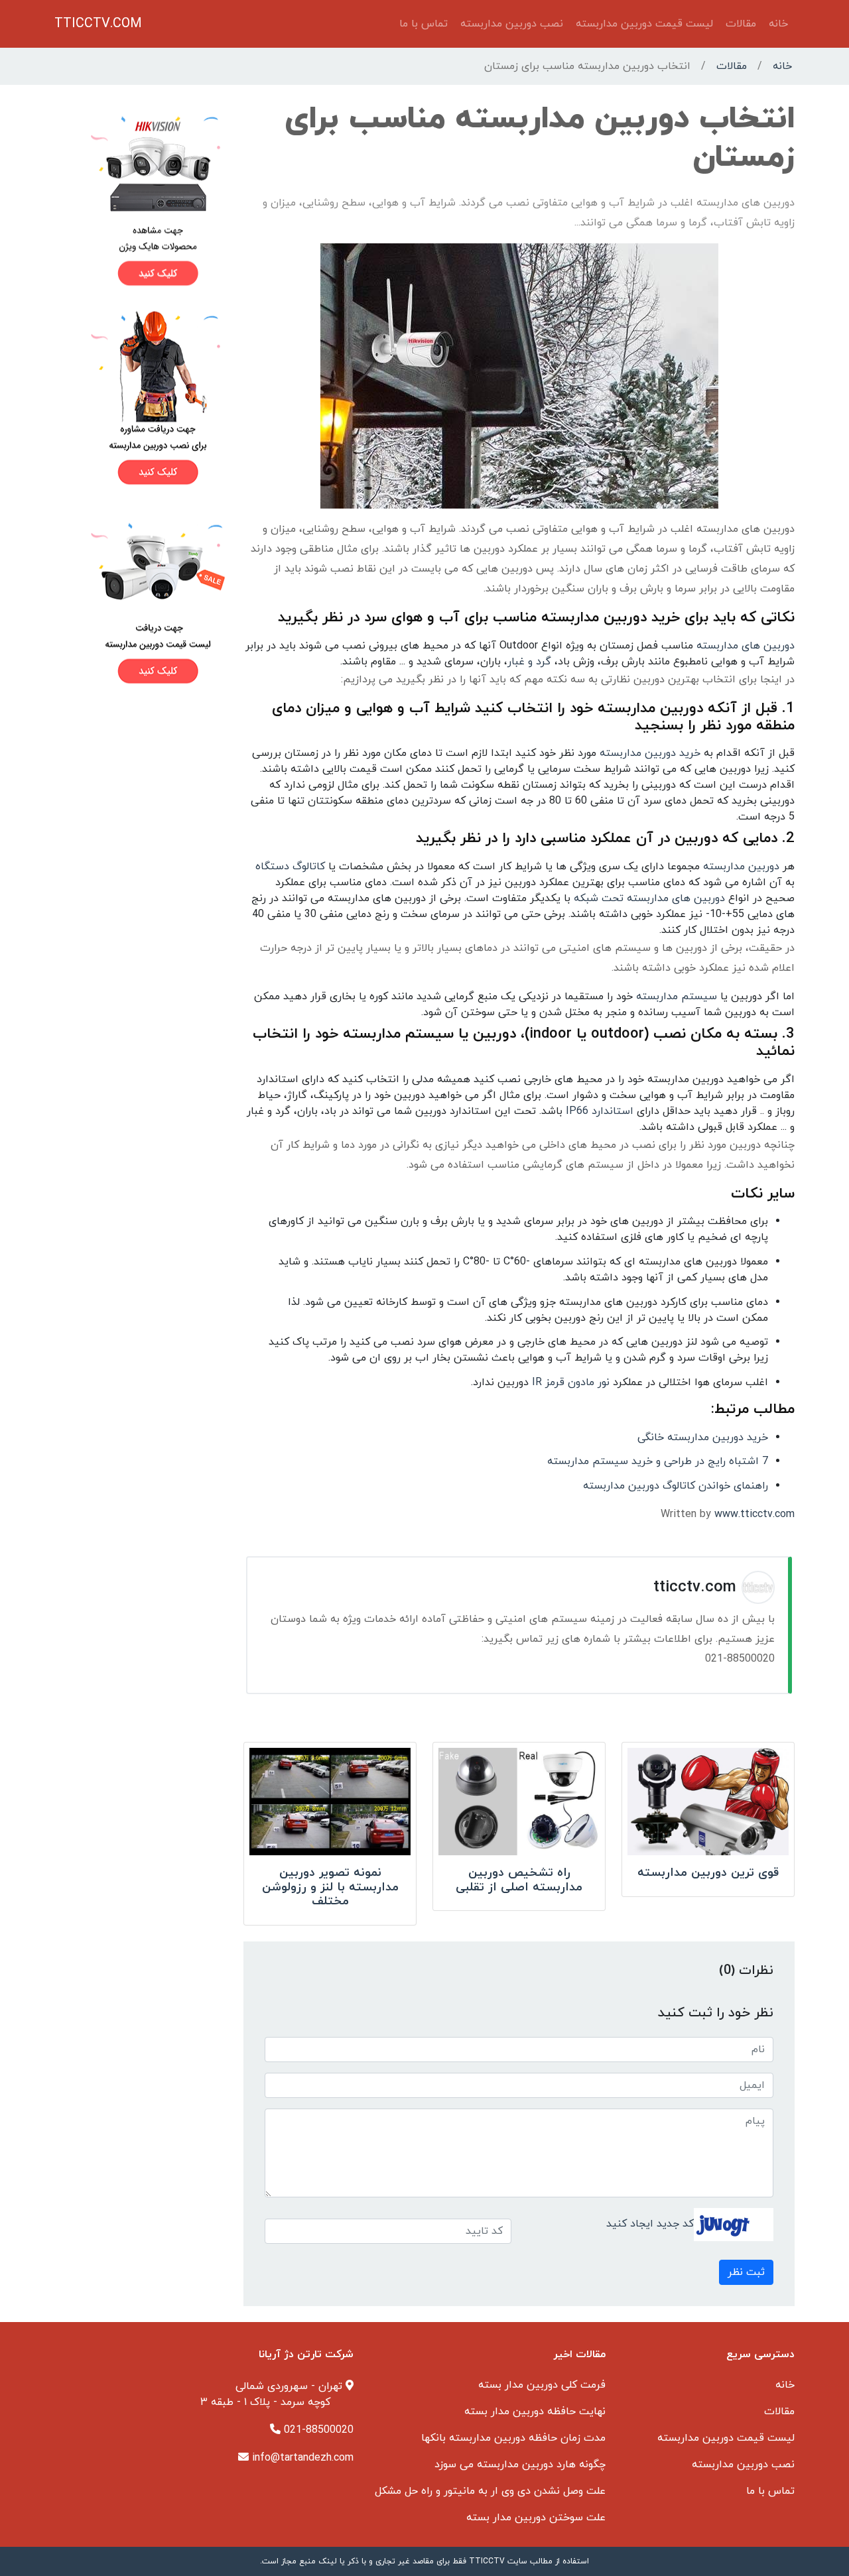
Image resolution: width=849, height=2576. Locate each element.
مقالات (741, 24)
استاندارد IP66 (598, 1111)
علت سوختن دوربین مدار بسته (536, 2518)
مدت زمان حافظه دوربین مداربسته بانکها (513, 2438)
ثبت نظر (746, 2272)
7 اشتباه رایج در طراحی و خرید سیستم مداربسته (658, 1461)
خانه (778, 24)
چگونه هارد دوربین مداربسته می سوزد (520, 2465)
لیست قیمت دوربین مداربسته (644, 24)
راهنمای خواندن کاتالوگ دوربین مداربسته (676, 1486)
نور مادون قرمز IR (569, 1382)
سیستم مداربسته (677, 997)
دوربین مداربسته (741, 867)
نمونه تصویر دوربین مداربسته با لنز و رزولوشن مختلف (330, 1887)
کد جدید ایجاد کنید (650, 2223)
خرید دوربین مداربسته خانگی (703, 1438)
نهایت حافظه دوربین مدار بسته (535, 2412)
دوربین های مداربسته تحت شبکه (649, 898)
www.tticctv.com (754, 1514)
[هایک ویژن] (141, 200)
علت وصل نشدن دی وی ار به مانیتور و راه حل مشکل (490, 2491)
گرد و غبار (529, 662)
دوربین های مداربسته (746, 646)
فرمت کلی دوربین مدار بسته (542, 2385)
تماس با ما (424, 24)
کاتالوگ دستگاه (290, 867)
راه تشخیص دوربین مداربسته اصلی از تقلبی (519, 1880)
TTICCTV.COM (98, 24)
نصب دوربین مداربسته (512, 24)
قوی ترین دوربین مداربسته (708, 1873)
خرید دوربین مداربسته (650, 753)
